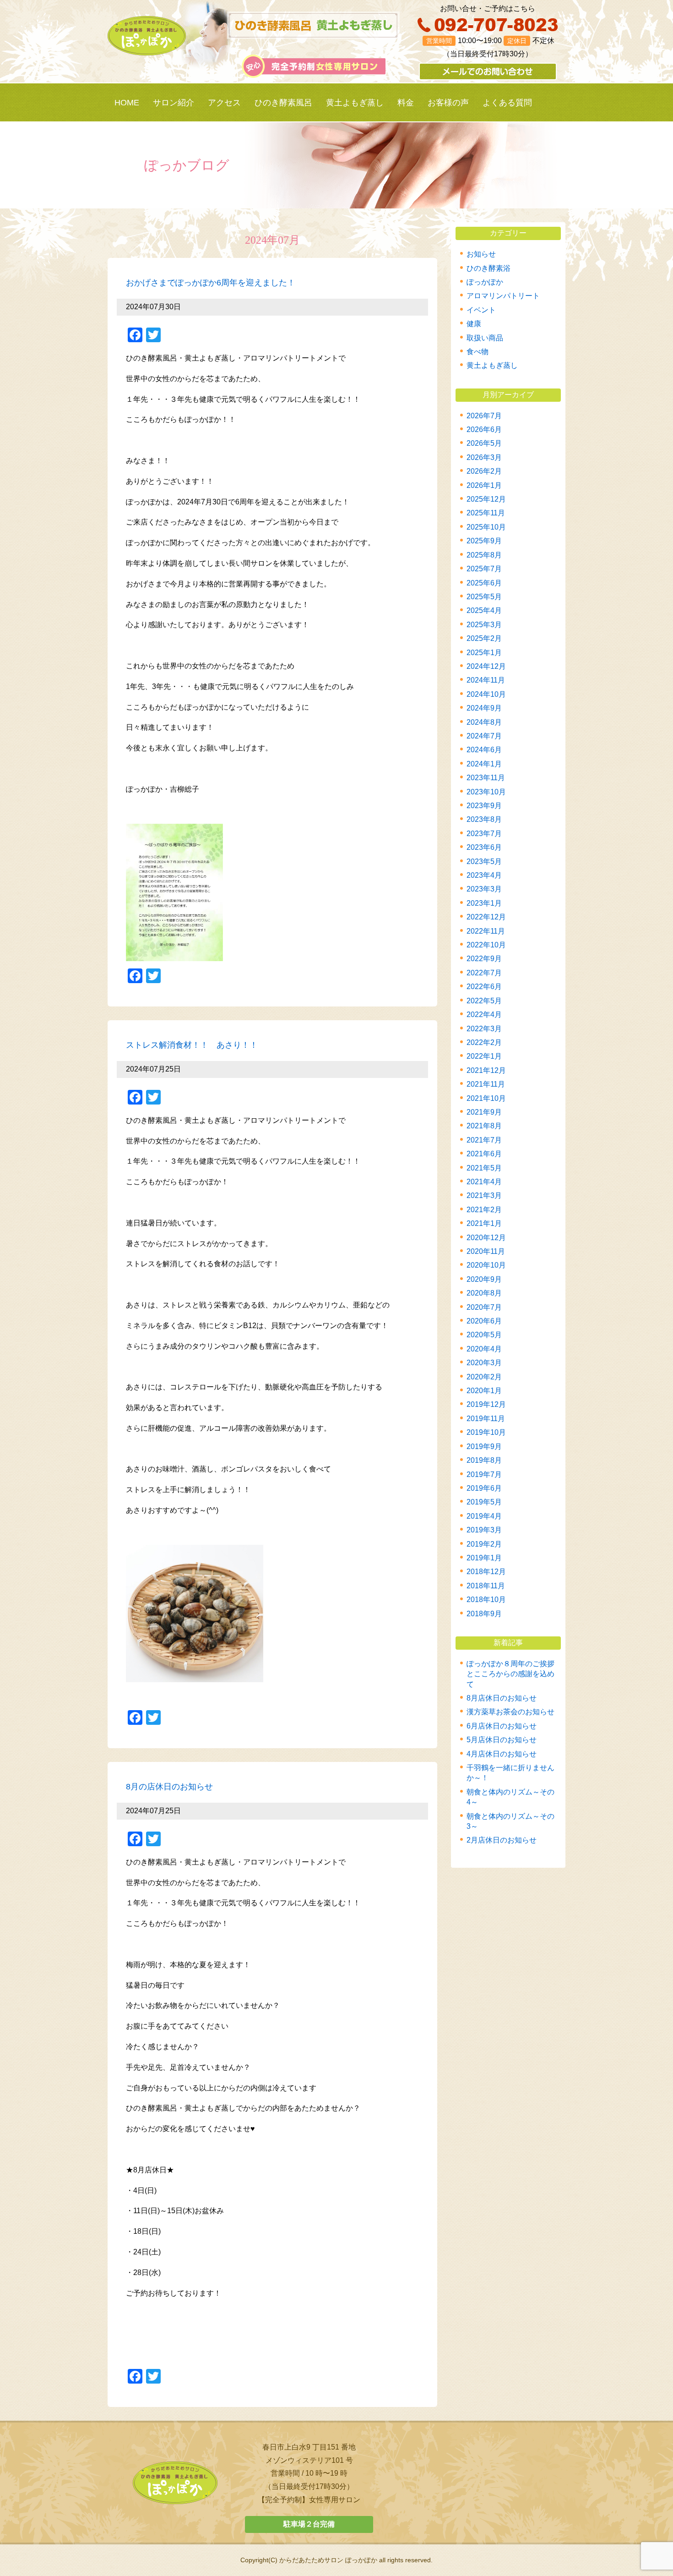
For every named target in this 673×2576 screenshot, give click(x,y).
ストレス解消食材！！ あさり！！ (192, 1045)
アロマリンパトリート (503, 296)
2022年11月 (486, 931)
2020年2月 (484, 1377)
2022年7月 (484, 973)
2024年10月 (486, 694)
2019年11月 (486, 1419)
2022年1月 (484, 1056)
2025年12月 (486, 499)
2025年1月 (484, 653)
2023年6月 (484, 847)
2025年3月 (484, 625)
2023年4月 (484, 875)
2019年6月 (484, 1488)
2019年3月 (484, 1530)
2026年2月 (484, 471)
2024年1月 (484, 764)
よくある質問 (507, 103)
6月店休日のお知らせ (502, 1726)
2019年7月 (484, 1474)
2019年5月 (484, 1502)
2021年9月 (484, 1112)
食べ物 (478, 352)
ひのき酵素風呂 (283, 103)
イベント (481, 310)
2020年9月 (484, 1279)
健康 (474, 324)
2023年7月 (484, 834)
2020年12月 (486, 1238)
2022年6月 (484, 987)
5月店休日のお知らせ (502, 1740)
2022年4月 (484, 1015)
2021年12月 (486, 1070)
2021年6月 (484, 1154)
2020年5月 (484, 1335)
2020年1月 (484, 1391)
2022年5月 (484, 1001)
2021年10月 (486, 1098)
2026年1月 (484, 485)
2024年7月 (484, 736)
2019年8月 (484, 1460)
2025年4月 (484, 610)
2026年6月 (484, 429)
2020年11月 (486, 1251)
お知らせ (481, 254)
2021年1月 (484, 1223)
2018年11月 (486, 1586)
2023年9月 (484, 806)
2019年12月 (486, 1404)
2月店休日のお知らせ (502, 1840)
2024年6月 (484, 750)
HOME (127, 103)
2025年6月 (484, 583)
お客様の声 (448, 103)
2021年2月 (484, 1210)
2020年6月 (484, 1321)
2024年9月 (484, 708)
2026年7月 (484, 416)
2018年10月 (486, 1600)
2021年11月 (486, 1084)
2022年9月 (484, 959)
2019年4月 (484, 1516)
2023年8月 (484, 819)
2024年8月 (484, 722)
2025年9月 (484, 541)
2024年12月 (486, 666)
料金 (406, 103)
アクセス (224, 103)
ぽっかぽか (485, 282)
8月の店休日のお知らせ (169, 1787)
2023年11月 (486, 778)
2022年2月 (484, 1042)
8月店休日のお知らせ (502, 1698)
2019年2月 (484, 1544)
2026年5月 (484, 443)
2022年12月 (486, 917)
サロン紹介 (174, 103)
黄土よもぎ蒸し (355, 103)
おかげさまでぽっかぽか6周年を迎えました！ (211, 283)
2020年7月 (484, 1307)
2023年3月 (484, 889)
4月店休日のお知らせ (502, 1754)
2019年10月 (486, 1432)
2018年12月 (486, 1572)
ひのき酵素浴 (488, 268)
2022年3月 (484, 1029)
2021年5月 (484, 1168)
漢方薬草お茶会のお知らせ (510, 1712)
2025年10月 (486, 527)
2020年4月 (484, 1349)
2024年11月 (486, 680)
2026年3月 (484, 457)
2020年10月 (486, 1265)
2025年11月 (486, 513)
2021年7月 (484, 1140)
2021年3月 (484, 1195)
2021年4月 (484, 1182)
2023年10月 (486, 792)
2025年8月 (484, 555)
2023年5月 (484, 861)
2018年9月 (484, 1614)
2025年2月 (484, 638)
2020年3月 (484, 1363)
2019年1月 (484, 1558)
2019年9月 (484, 1447)
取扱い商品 (485, 338)
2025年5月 (484, 597)
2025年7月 (484, 569)
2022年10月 (486, 945)
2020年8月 (484, 1293)
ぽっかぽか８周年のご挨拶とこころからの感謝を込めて (510, 1674)
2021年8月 (484, 1126)
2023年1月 (484, 903)
